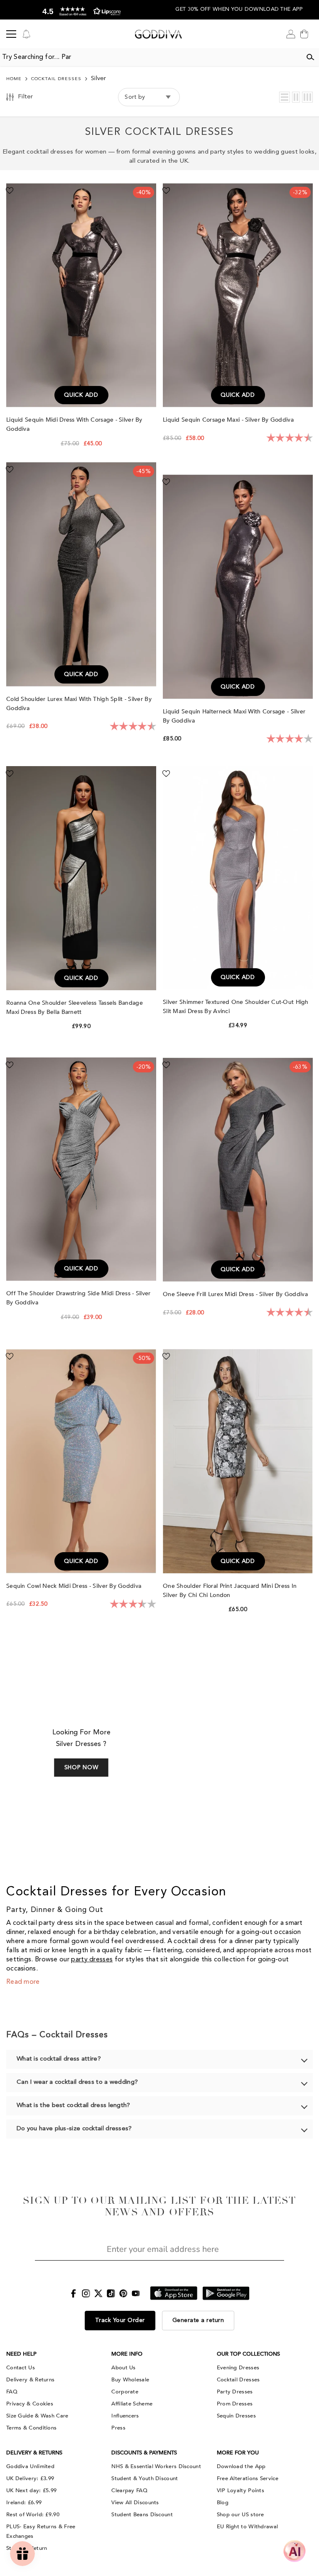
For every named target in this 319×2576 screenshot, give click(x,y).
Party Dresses (235, 2392)
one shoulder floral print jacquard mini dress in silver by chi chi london (230, 1591)
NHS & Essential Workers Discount (156, 2466)
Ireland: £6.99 (24, 2503)
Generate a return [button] (198, 2320)
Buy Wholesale (130, 2380)
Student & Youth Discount (145, 2478)
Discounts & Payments (144, 2453)
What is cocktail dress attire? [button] (59, 2059)
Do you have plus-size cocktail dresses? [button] (74, 2129)
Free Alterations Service (248, 2478)
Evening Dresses (238, 2368)
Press (118, 2428)
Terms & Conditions (31, 2428)
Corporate (125, 2392)
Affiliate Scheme (132, 2404)
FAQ (12, 2392)
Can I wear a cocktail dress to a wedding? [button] (77, 2082)
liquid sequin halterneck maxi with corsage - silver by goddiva (234, 716)
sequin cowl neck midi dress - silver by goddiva (75, 1586)
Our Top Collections (248, 2354)
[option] (80, 10)
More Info (127, 2354)
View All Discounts (135, 2503)
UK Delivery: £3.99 (30, 2478)
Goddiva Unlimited (30, 2466)
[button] (285, 97)
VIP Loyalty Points (240, 2491)
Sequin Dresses (236, 2416)
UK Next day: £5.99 (31, 2491)
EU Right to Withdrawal (248, 2527)
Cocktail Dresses (56, 79)
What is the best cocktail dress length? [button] (74, 2106)
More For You (238, 2453)
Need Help (21, 2354)
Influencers (125, 2416)
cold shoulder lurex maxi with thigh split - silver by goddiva (79, 704)
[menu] (11, 34)
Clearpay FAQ (129, 2491)
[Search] (310, 57)
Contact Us (21, 2368)
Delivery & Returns (30, 2380)
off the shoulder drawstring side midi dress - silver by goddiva (79, 1298)
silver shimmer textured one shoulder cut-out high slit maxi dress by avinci (236, 1007)
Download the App (241, 2466)
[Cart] (304, 34)
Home (14, 79)
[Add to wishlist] (10, 190)
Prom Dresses (235, 2404)
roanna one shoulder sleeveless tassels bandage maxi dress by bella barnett (75, 1007)
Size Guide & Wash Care (37, 2416)
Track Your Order (120, 2320)
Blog (223, 2503)
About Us (123, 2368)
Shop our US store (240, 2515)
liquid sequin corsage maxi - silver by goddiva (229, 420)
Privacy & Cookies (30, 2404)
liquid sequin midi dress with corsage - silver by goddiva (74, 424)
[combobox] (151, 57)
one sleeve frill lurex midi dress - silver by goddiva (236, 1294)
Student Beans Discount (142, 2515)
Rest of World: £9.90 (33, 2515)
